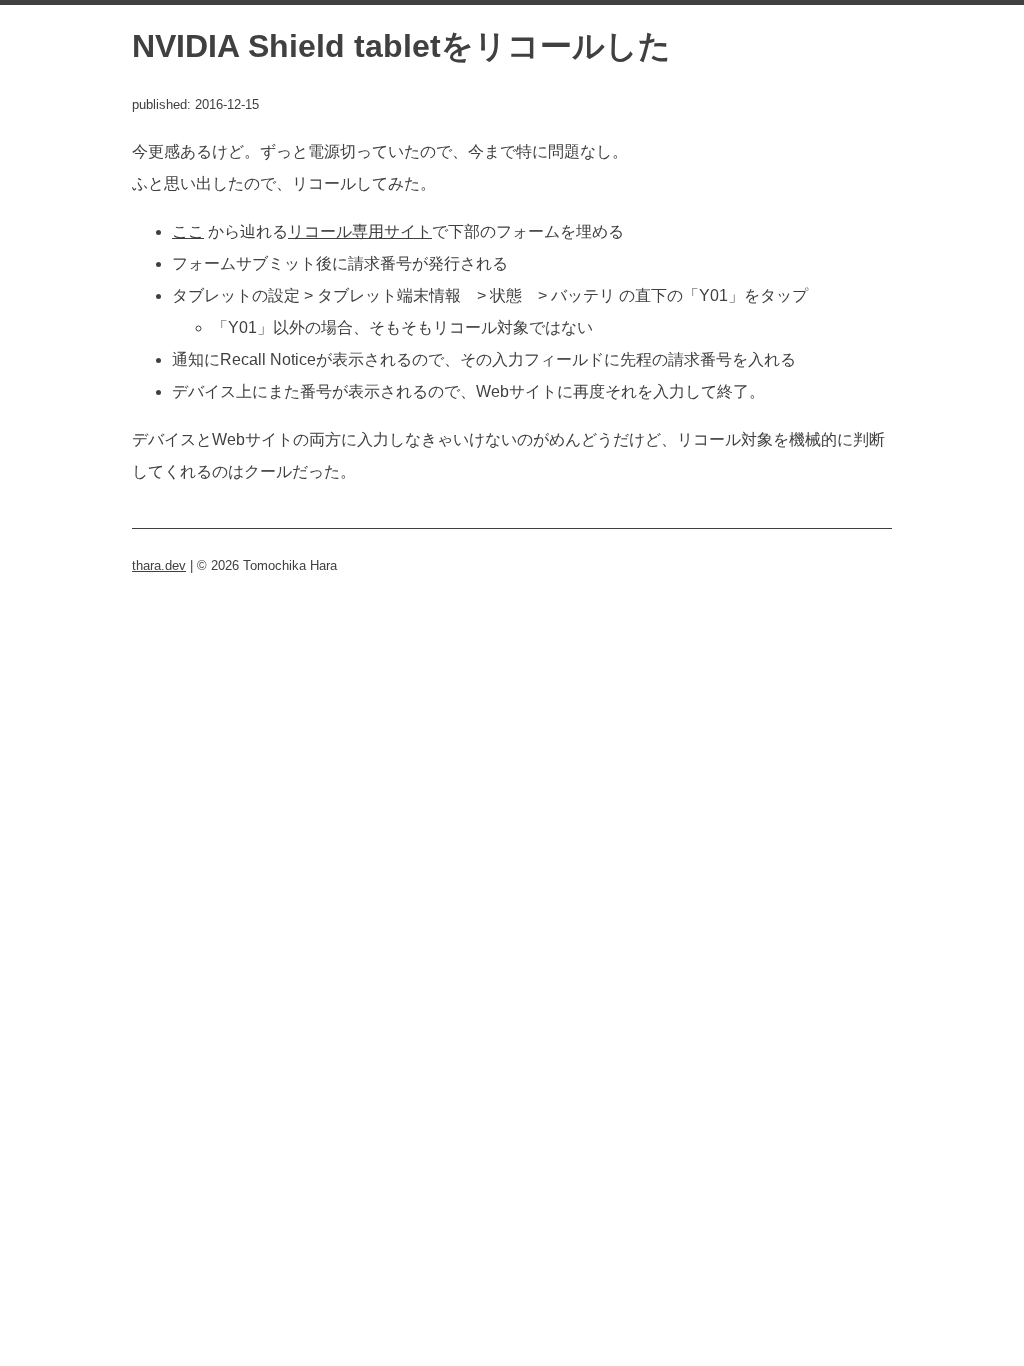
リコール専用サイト (360, 231)
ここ (188, 231)
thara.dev (159, 565)
